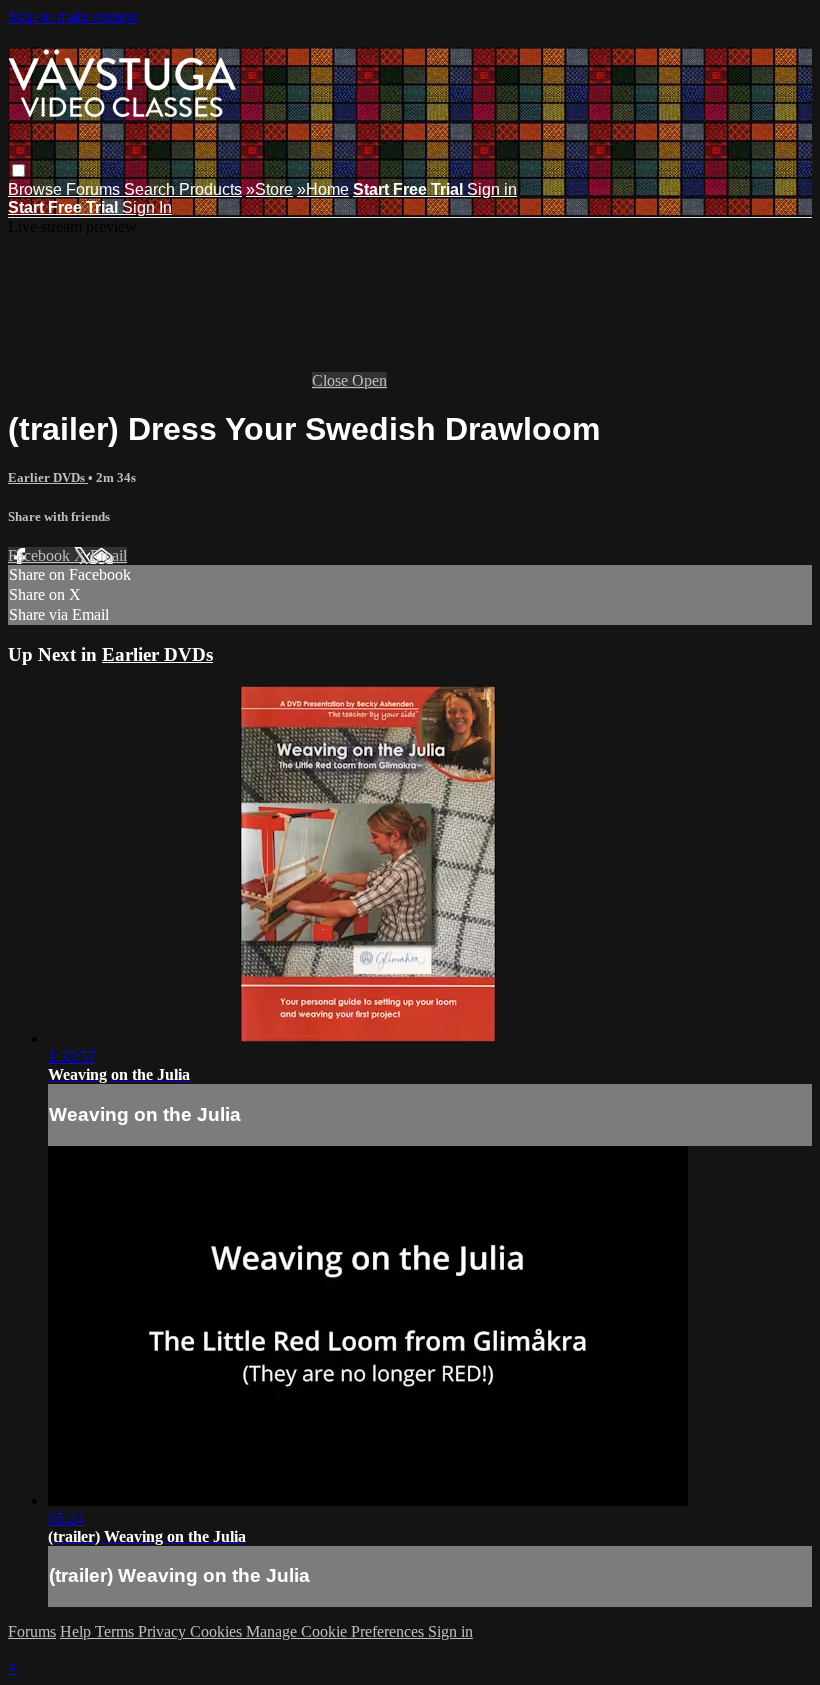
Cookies (218, 1631)
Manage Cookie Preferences (337, 1631)
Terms (116, 1631)
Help (77, 1631)
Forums (95, 189)
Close (332, 380)
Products (210, 189)
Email (108, 555)
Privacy (164, 1631)
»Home (323, 189)
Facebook (41, 555)
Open (369, 380)
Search (151, 189)
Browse (37, 189)
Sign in (492, 189)
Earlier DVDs (48, 477)
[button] (18, 170)
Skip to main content (73, 16)
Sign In (147, 207)
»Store (269, 189)
